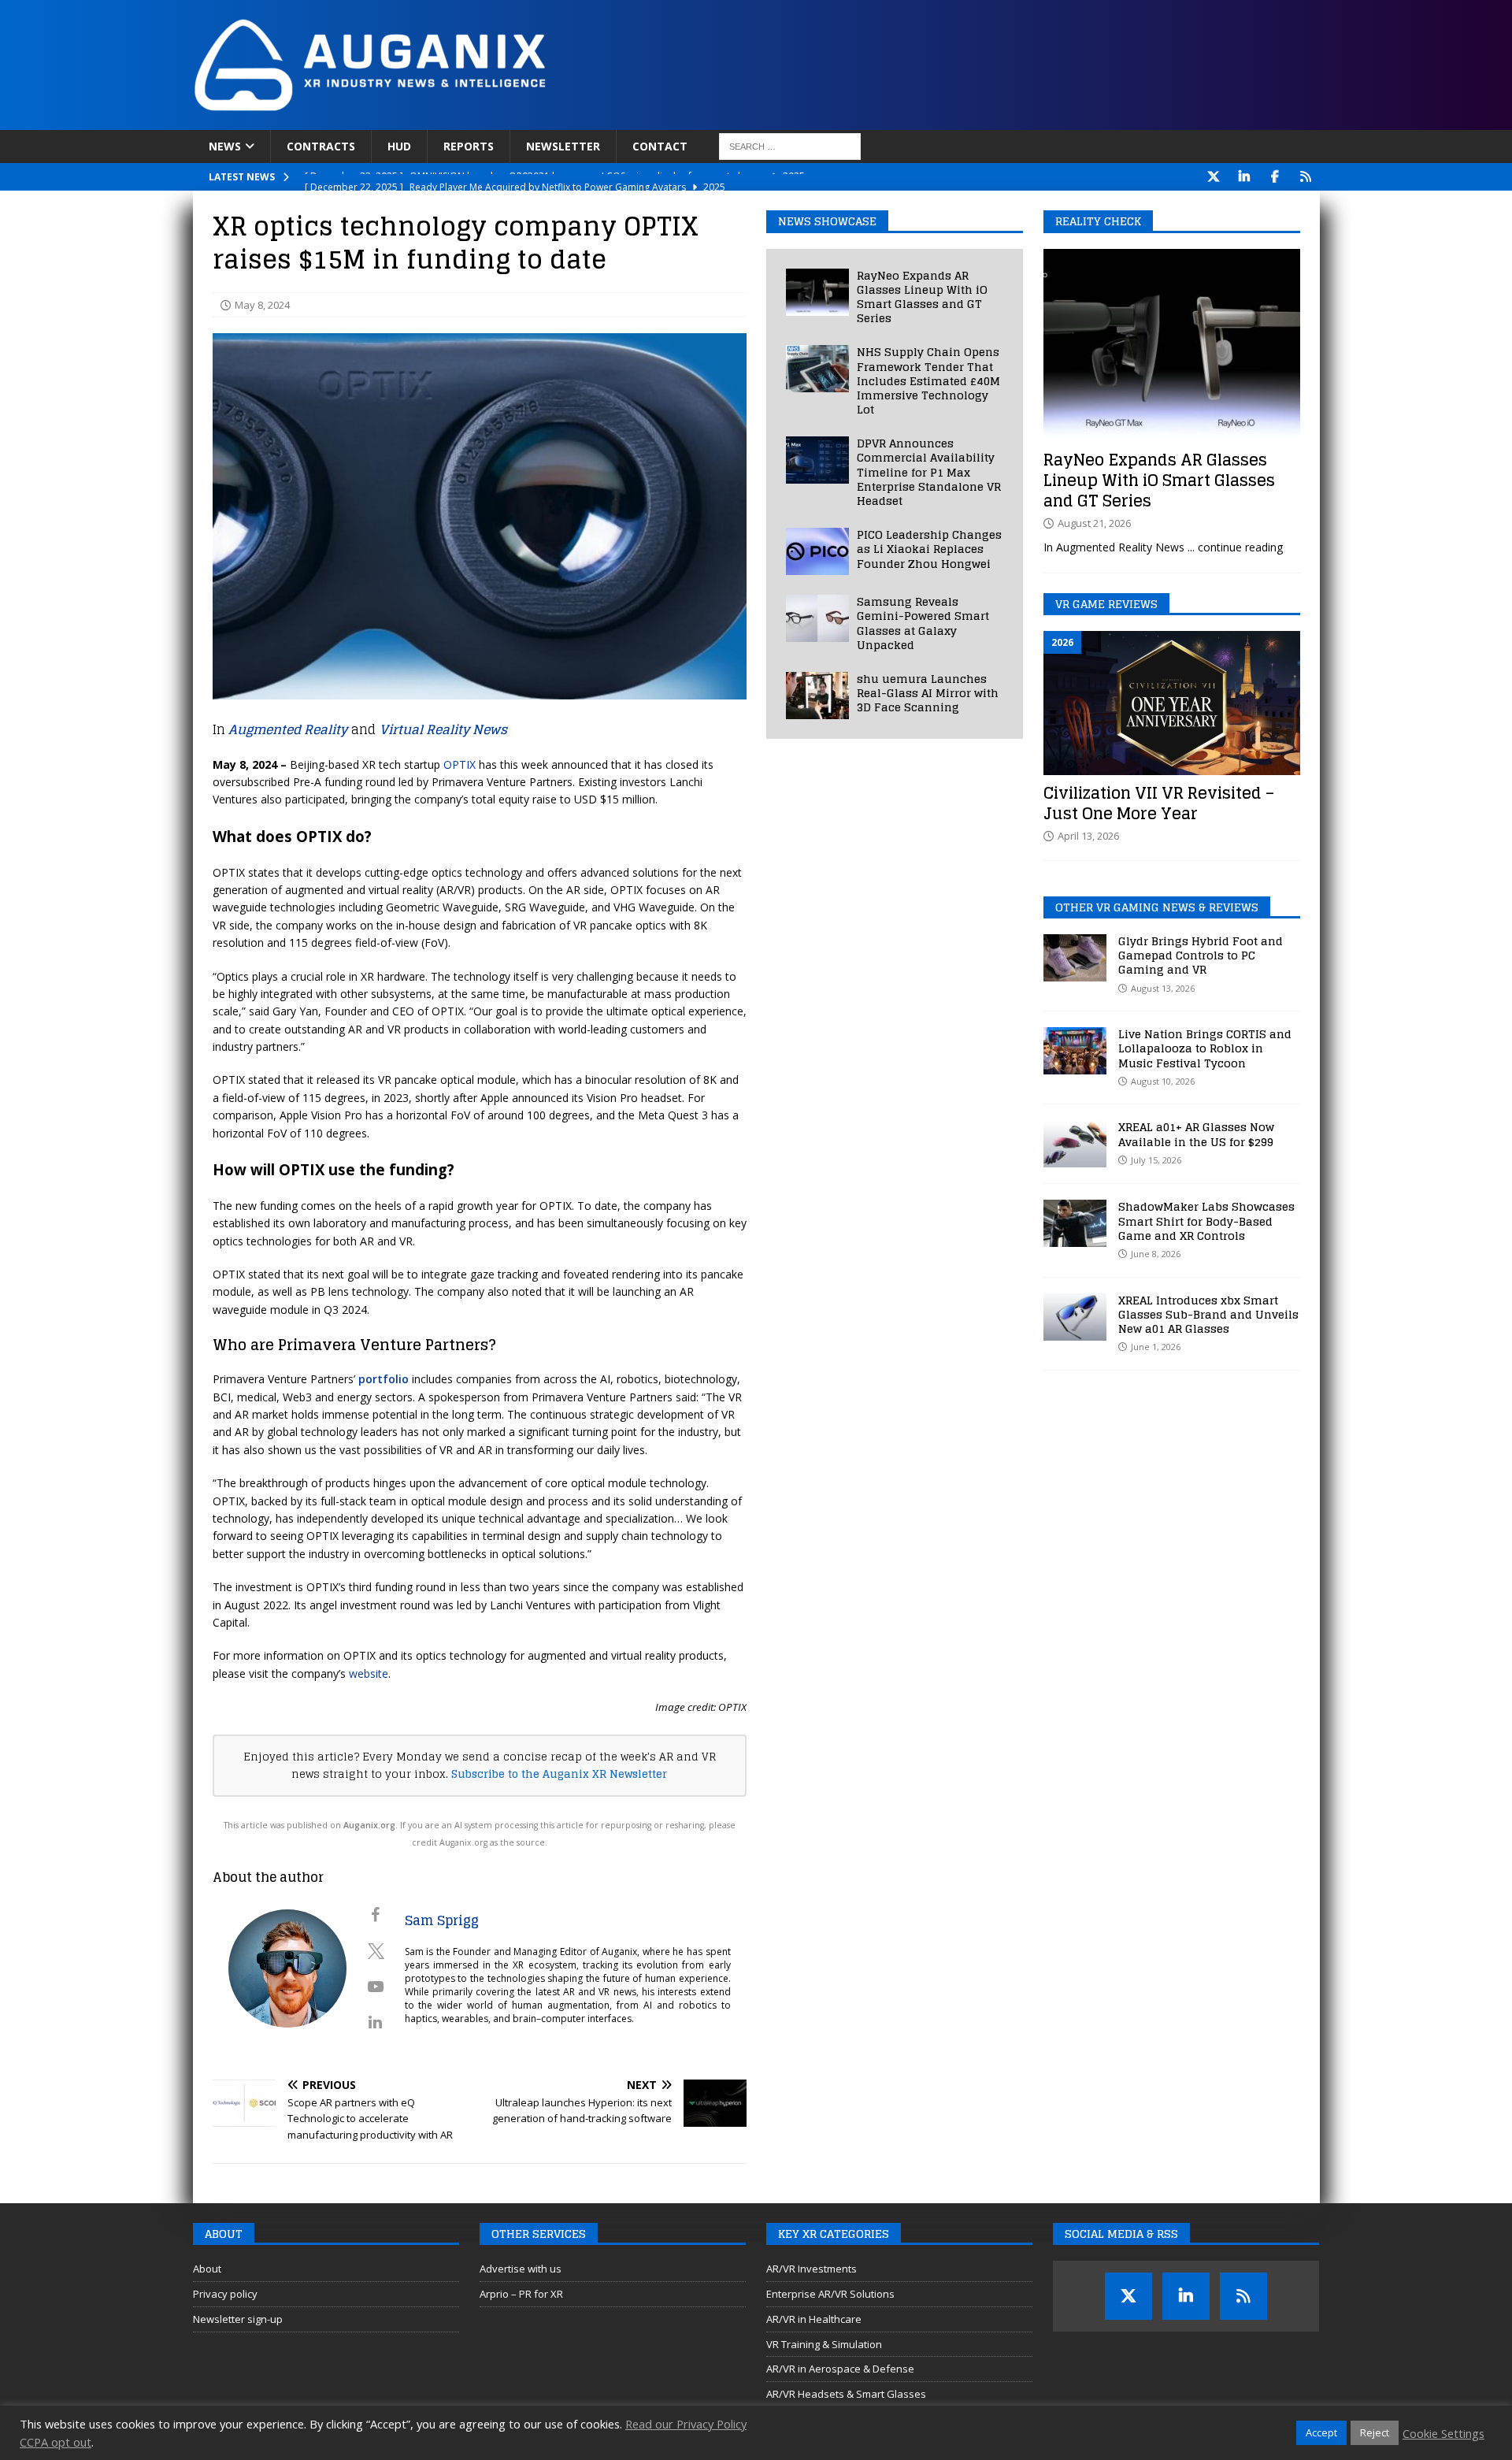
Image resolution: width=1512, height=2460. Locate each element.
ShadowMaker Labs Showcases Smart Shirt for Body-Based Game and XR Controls (1206, 1221)
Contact (660, 146)
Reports (469, 146)
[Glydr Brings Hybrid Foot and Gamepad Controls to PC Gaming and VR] (1075, 958)
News (225, 146)
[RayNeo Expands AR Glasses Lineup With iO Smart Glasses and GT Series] (817, 292)
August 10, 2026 (1163, 1081)
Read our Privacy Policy (686, 2424)
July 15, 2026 (1156, 1160)
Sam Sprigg (442, 1920)
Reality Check (1098, 221)
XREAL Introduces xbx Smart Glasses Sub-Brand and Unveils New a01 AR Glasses (1208, 1314)
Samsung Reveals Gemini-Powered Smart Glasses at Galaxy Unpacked (923, 623)
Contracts (321, 146)
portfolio (384, 1379)
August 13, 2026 (1163, 988)
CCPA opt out (56, 2442)
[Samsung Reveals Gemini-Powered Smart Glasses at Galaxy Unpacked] (817, 618)
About (207, 2269)
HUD (399, 146)
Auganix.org (369, 1825)
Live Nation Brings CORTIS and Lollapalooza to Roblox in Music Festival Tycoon (1205, 1048)
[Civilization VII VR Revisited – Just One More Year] (1172, 703)
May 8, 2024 (262, 305)
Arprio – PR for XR (521, 2294)
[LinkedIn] (1245, 177)
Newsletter (563, 146)
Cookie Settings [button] (1443, 2433)
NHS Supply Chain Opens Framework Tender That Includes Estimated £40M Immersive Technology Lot (928, 380)
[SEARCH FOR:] (790, 147)
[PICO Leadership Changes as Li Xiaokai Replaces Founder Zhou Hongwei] (817, 551)
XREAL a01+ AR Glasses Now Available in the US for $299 (1196, 1134)
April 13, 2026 (1088, 836)
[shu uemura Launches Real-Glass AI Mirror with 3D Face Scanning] (817, 696)
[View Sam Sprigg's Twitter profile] (376, 1951)
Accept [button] (1321, 2432)
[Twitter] (1214, 177)
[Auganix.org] (547, 121)
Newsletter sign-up (238, 2319)
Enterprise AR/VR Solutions (830, 2294)
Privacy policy (225, 2294)
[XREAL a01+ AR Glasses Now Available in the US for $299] (1075, 1144)
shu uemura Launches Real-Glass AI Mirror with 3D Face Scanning (928, 693)
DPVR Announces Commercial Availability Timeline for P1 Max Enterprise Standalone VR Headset (929, 472)
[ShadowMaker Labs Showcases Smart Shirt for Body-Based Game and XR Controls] (1075, 1223)
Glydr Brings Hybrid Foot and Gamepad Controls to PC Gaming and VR (1201, 955)
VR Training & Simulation (824, 2344)
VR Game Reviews (1106, 604)
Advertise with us (521, 2269)
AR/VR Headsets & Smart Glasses (846, 2394)
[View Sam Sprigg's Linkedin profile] (376, 2022)
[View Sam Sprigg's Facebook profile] (376, 1915)
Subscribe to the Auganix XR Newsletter (559, 1774)
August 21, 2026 (1094, 523)
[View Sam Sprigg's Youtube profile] (376, 1987)
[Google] (1306, 177)
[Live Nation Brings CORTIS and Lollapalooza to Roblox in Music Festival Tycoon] (1075, 1051)
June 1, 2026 (1156, 1347)
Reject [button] (1375, 2432)
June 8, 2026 (1156, 1254)
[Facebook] (1275, 177)
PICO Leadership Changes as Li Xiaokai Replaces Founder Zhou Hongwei (929, 549)
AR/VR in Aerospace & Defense (840, 2369)
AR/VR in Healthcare (814, 2319)
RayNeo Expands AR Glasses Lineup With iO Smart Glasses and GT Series (922, 297)
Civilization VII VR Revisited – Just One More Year (1159, 803)
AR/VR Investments (812, 2269)
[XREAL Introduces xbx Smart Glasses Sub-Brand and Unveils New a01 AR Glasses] (1075, 1317)
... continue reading (1235, 547)
